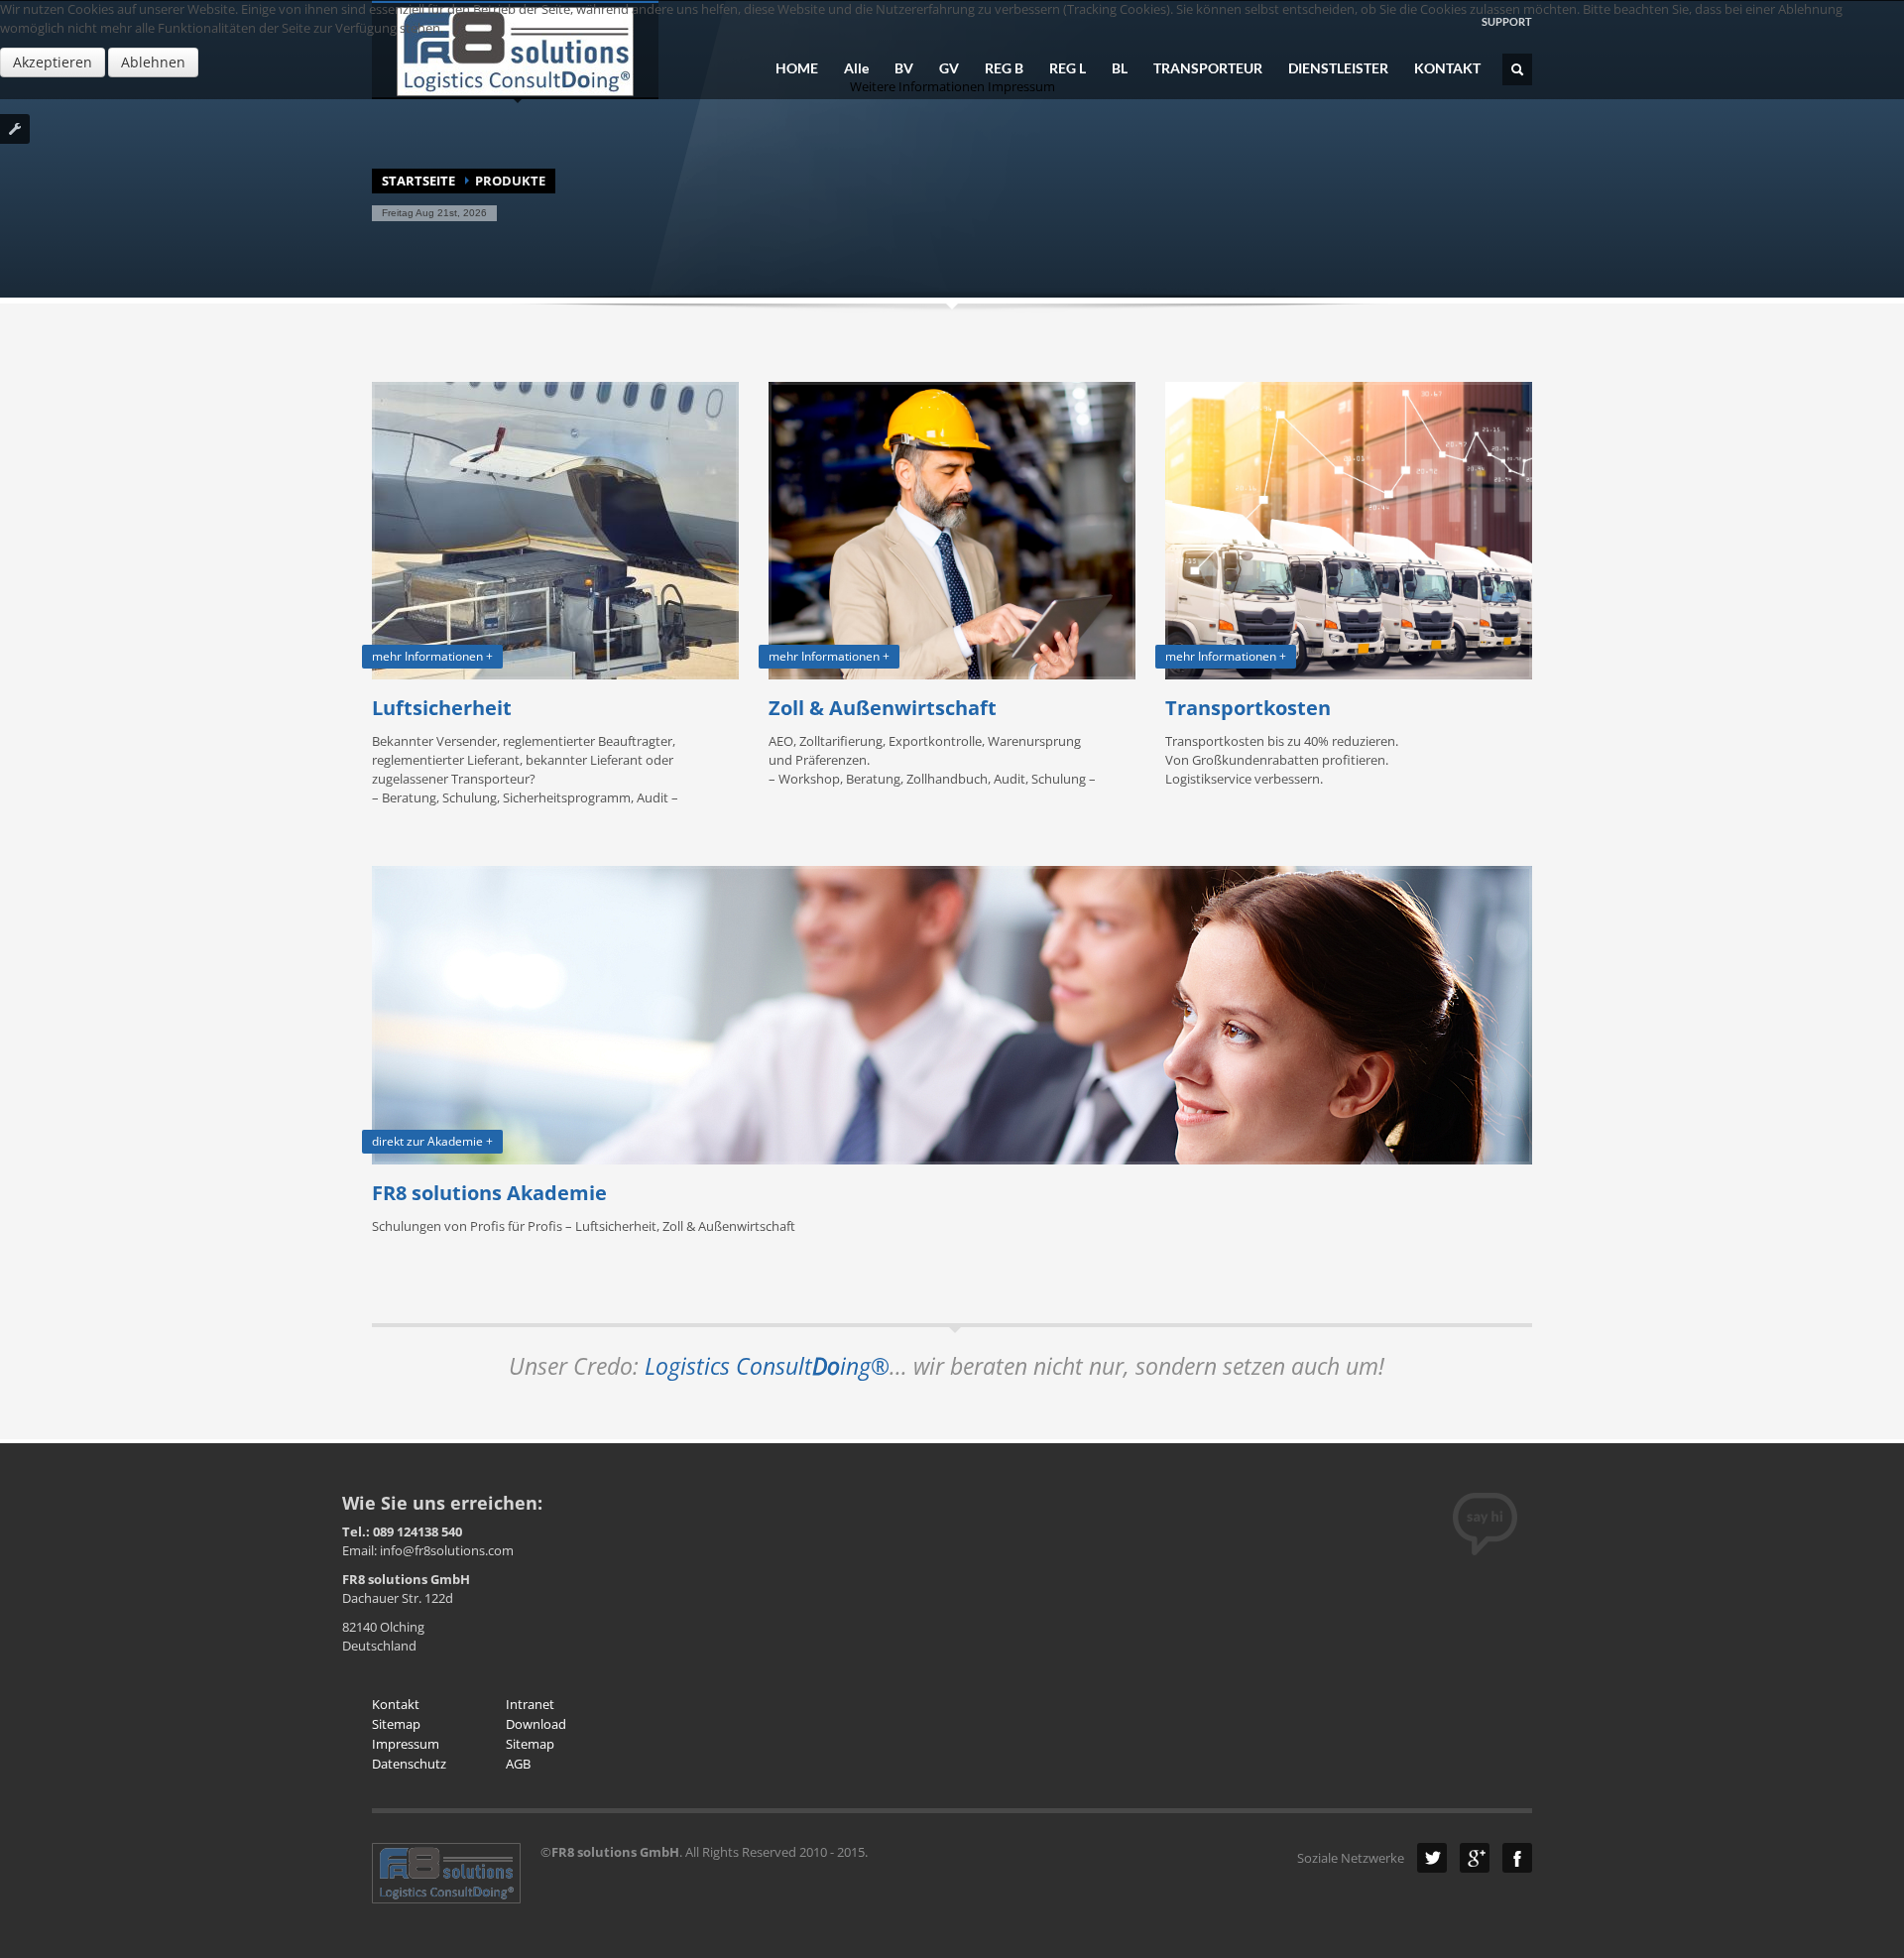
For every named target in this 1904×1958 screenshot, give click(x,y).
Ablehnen (153, 62)
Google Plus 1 (1475, 1858)
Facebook (1517, 1858)
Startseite (418, 181)
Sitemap (396, 1724)
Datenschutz (409, 1764)
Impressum (406, 1744)
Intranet (530, 1704)
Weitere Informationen (917, 86)
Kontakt (396, 1704)
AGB (518, 1764)
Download (536, 1724)
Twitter (1432, 1858)
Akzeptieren (53, 62)
